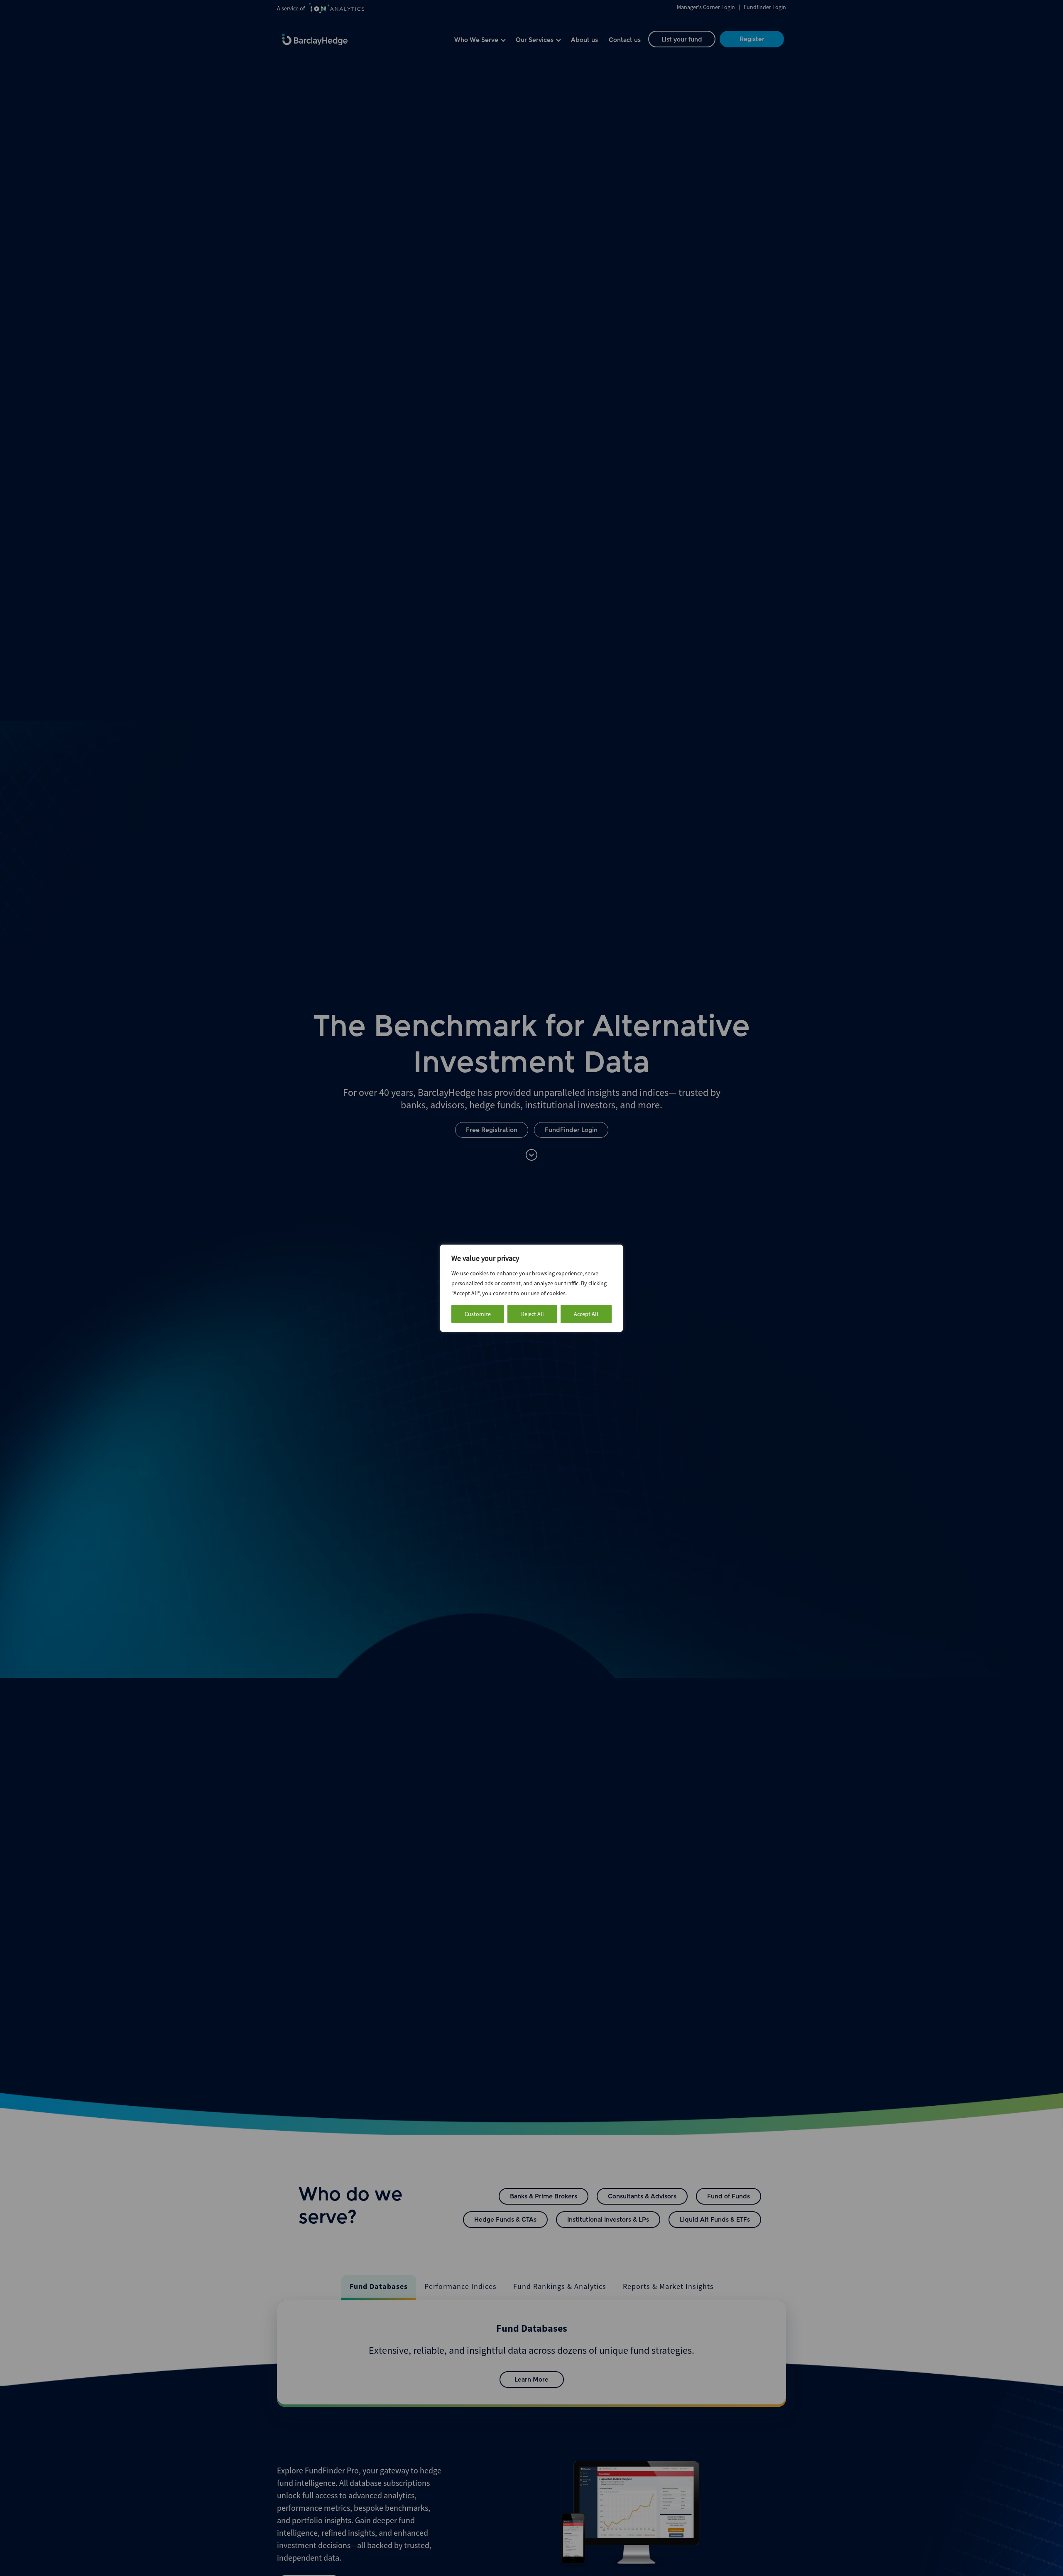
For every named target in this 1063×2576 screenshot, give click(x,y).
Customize (478, 1314)
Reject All (533, 1314)
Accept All (586, 1314)
